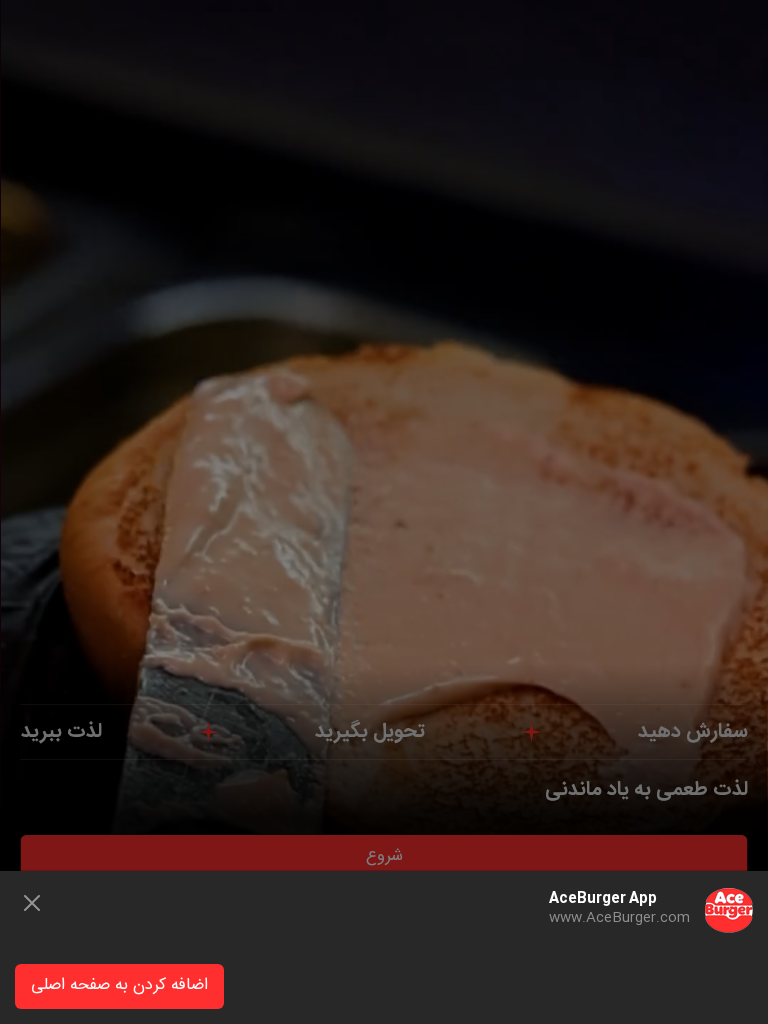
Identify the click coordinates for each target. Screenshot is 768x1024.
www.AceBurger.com (619, 918)
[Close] (32, 903)
